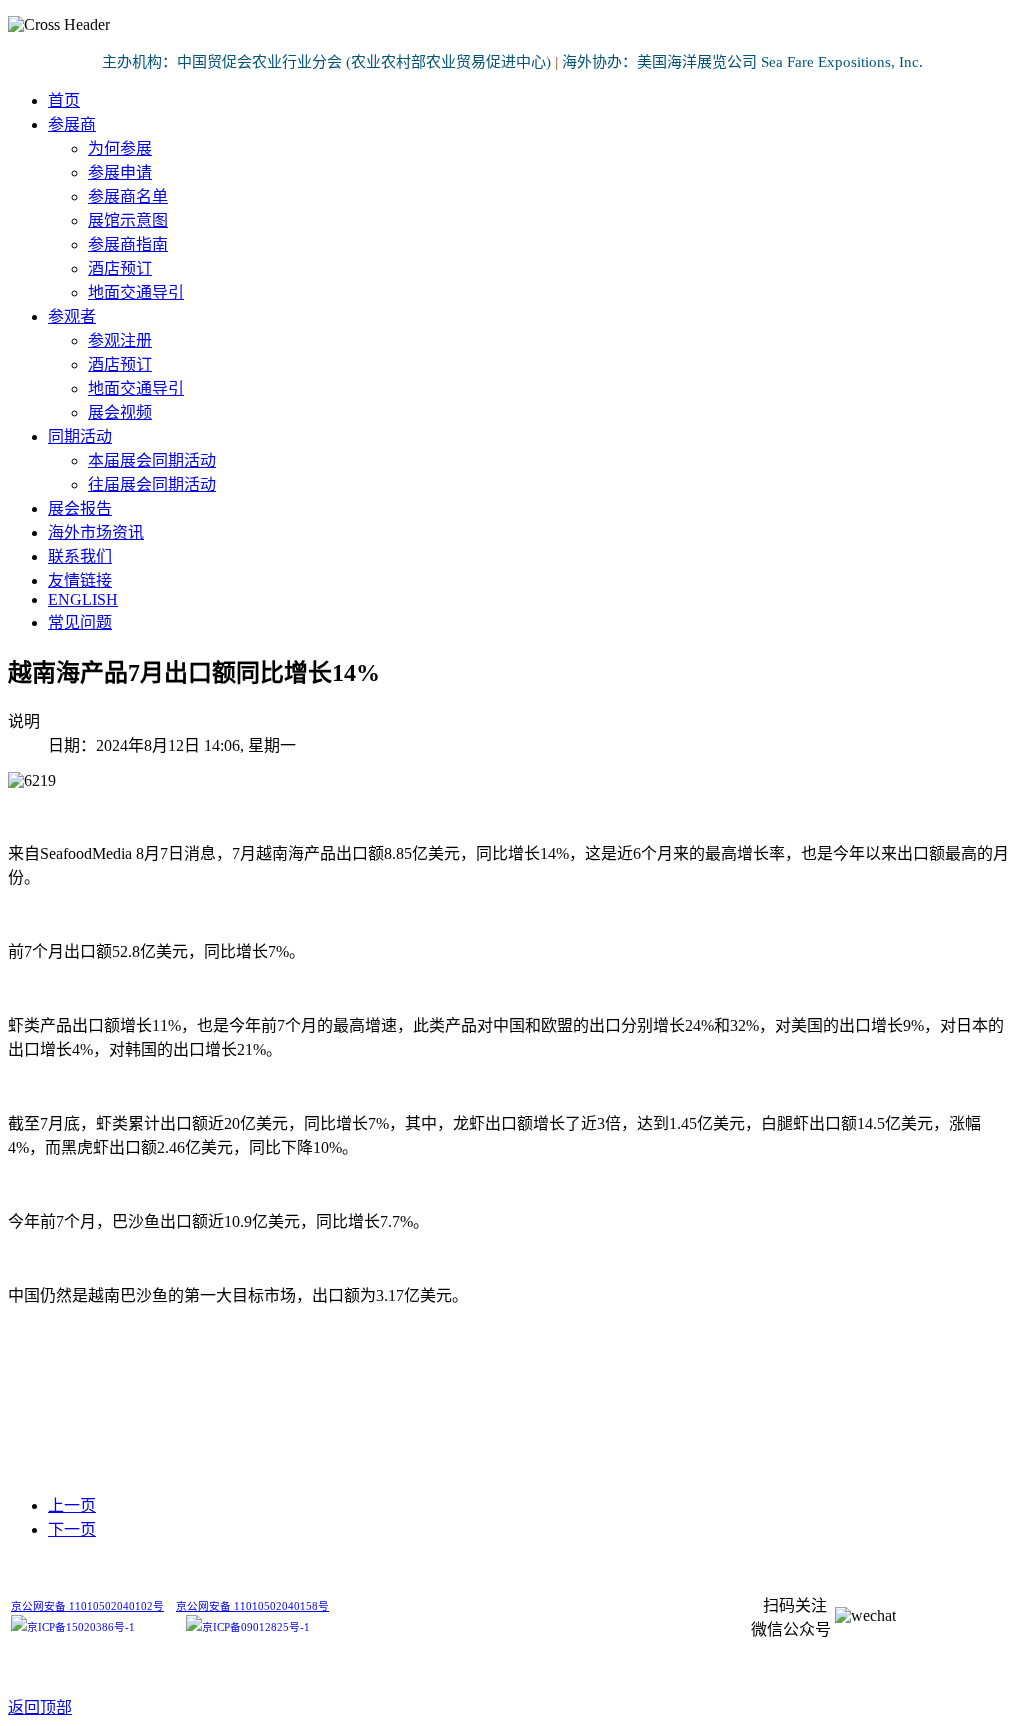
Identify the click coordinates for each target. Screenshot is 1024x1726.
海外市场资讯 (96, 532)
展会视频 (120, 412)
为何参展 (120, 148)
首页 (64, 100)
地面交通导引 (136, 292)
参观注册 (120, 340)
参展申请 (120, 172)
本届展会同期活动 (152, 460)
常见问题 (80, 622)
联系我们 (80, 556)
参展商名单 (128, 196)
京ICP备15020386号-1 (81, 1627)
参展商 (72, 124)
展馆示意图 (128, 220)
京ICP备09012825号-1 (256, 1627)
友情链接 (80, 580)
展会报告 (80, 508)
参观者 (72, 316)
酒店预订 (120, 268)
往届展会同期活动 (152, 484)
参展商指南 (128, 244)
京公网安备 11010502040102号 (87, 1606)
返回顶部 (40, 1707)
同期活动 (80, 436)
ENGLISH (83, 599)
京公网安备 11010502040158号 (252, 1606)
